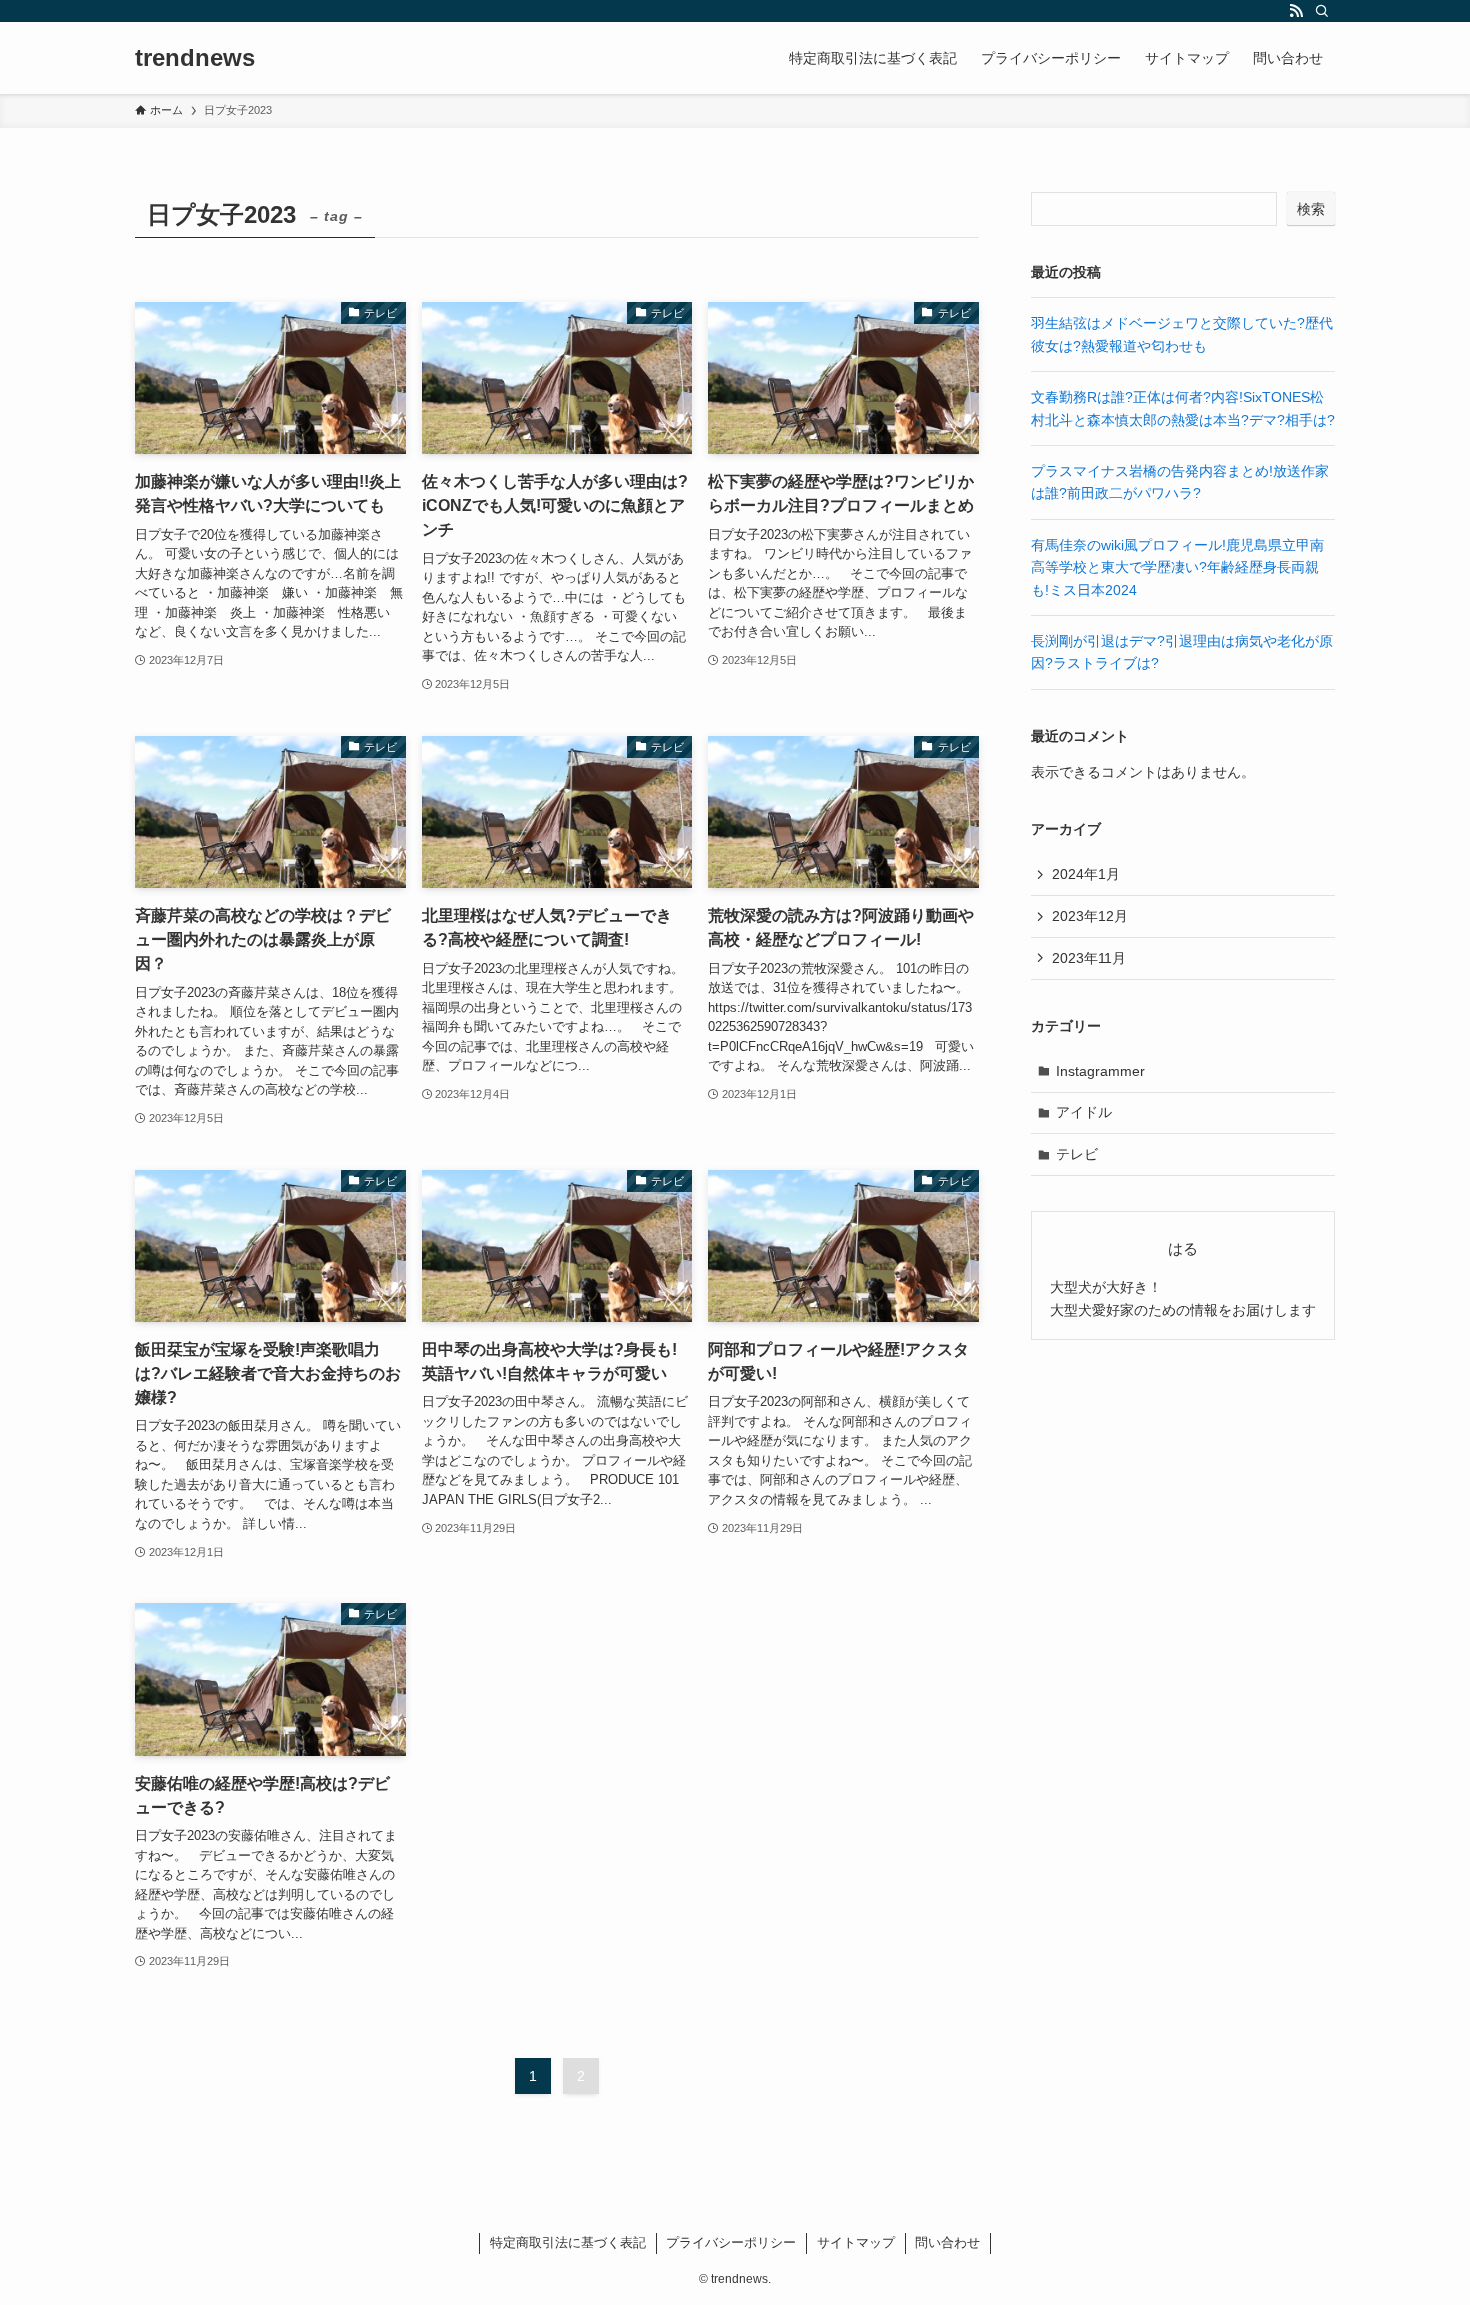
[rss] (1296, 11)
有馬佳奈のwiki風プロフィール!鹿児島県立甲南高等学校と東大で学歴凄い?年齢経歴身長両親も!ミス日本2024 (1177, 567)
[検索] (1322, 11)
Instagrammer (1100, 1071)
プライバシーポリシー (731, 2242)
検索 (1311, 209)
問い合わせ (947, 2242)
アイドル (1084, 1112)
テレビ (1077, 1154)
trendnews (195, 58)
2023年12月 (1090, 916)
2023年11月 (1089, 958)
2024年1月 (1086, 874)
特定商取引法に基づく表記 (568, 2242)
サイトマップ (856, 2242)
